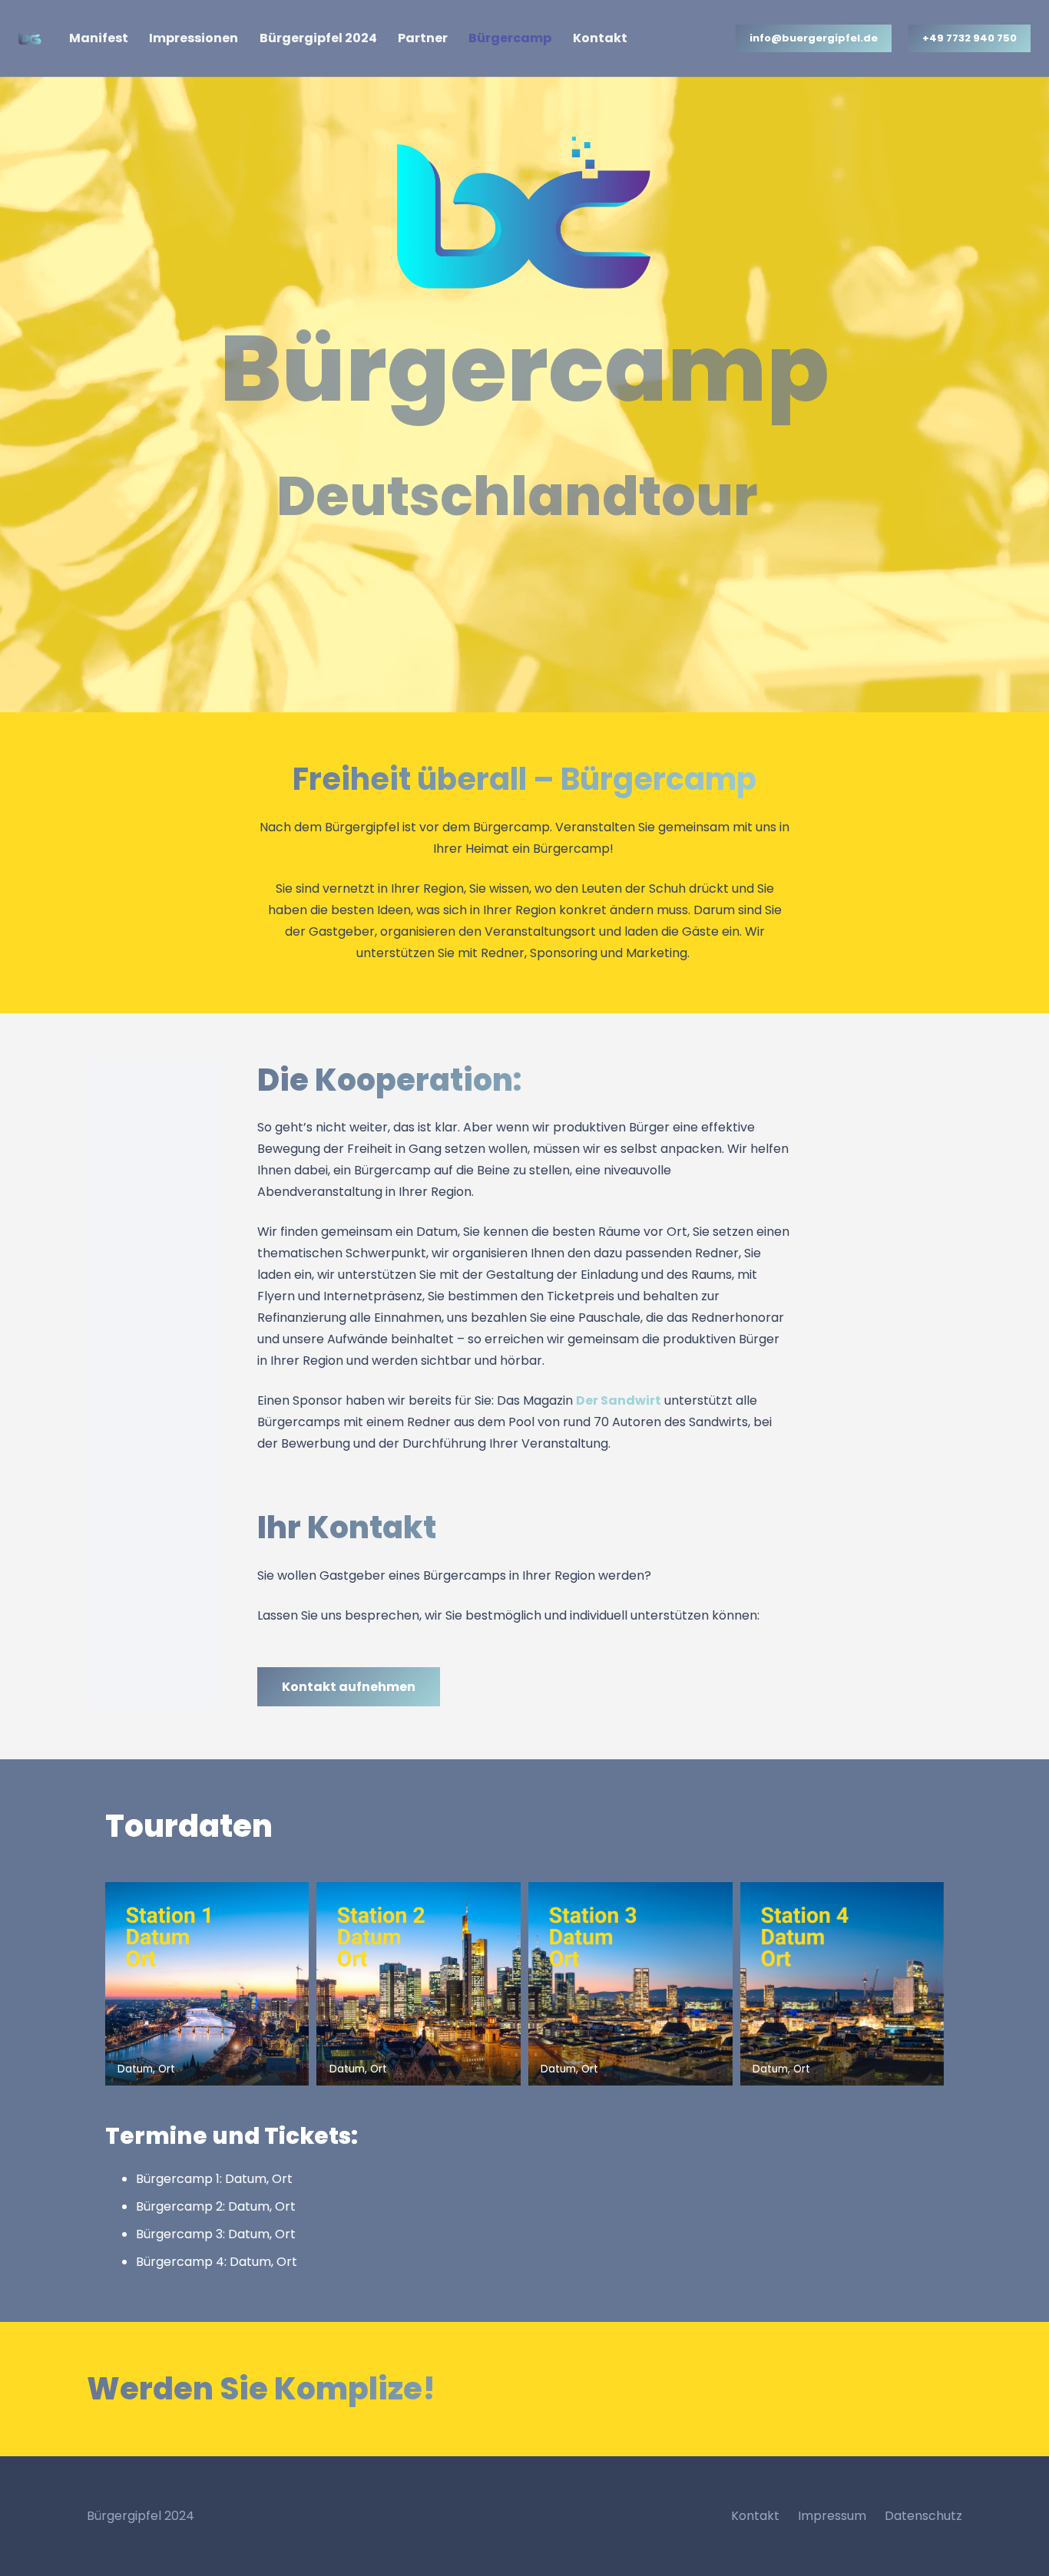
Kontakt (755, 2516)
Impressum (832, 2516)
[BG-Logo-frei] (30, 38)
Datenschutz (923, 2516)
